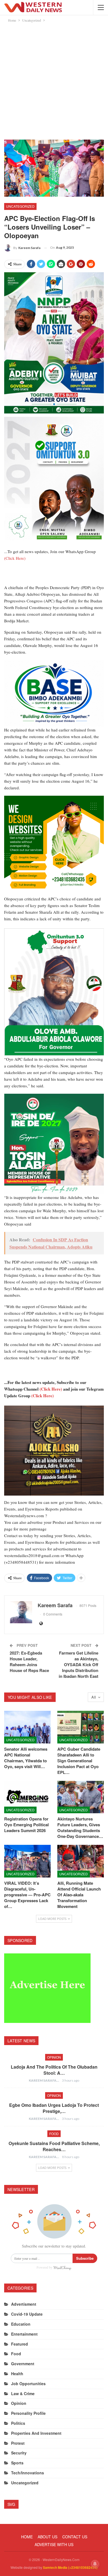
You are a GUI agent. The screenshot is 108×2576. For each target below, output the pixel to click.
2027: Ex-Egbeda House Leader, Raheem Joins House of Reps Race (29, 1662)
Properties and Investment (36, 2433)
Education (21, 2324)
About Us (47, 2537)
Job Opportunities (28, 2384)
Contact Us (75, 2537)
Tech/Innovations (28, 2473)
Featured (20, 2344)
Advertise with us (54, 2544)
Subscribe (85, 2258)
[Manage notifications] (95, 2564)
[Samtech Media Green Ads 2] (54, 845)
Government (23, 2364)
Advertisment (24, 2304)
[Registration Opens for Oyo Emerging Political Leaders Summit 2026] (27, 1797)
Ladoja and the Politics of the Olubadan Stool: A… (54, 2070)
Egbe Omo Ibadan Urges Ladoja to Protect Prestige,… (54, 2108)
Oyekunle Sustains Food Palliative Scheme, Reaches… (54, 2146)
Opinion (54, 2057)
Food (54, 2134)
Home (27, 2537)
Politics (18, 2423)
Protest (18, 2443)
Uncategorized (20, 206)
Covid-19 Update (27, 2314)
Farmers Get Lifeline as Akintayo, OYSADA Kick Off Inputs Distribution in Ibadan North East (79, 1665)
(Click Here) (15, 558)
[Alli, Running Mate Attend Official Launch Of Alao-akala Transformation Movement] (81, 1861)
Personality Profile (28, 2413)
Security (19, 2453)
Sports (17, 2463)
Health (17, 2374)
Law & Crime (23, 2393)
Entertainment (24, 2334)
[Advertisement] (54, 80)
